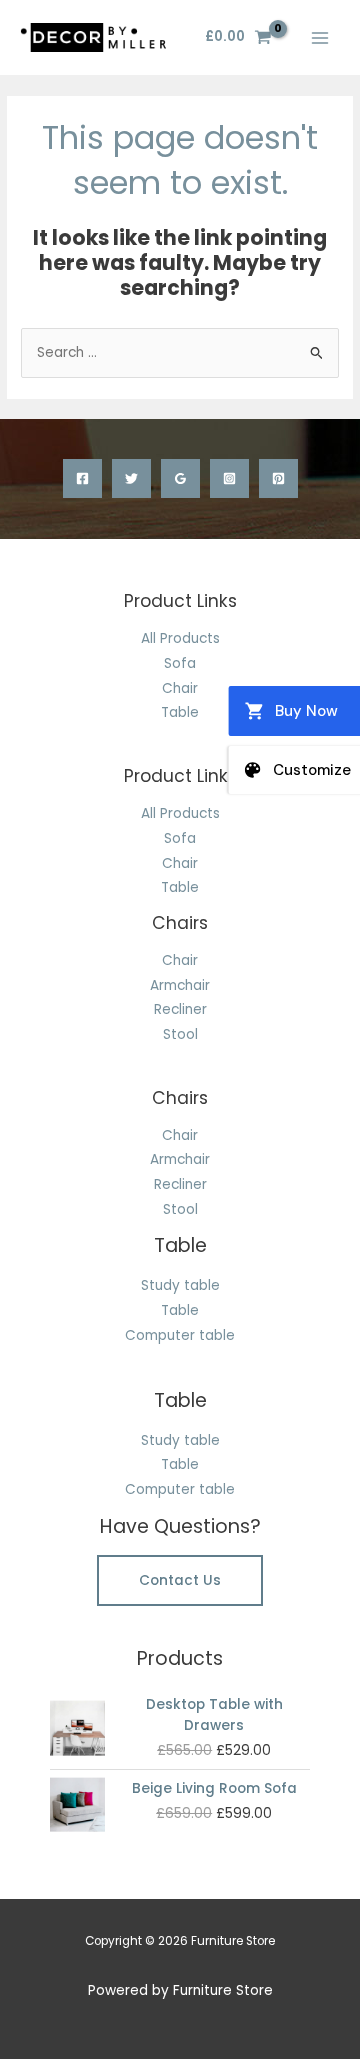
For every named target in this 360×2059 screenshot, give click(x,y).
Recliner (180, 1009)
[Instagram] (229, 478)
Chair (180, 688)
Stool (180, 1034)
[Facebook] (82, 478)
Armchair (180, 985)
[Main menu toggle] (320, 37)
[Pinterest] (278, 478)
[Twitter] (131, 478)
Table (180, 712)
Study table (180, 1285)
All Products (180, 638)
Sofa (180, 663)
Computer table (180, 1335)
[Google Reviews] (180, 478)
